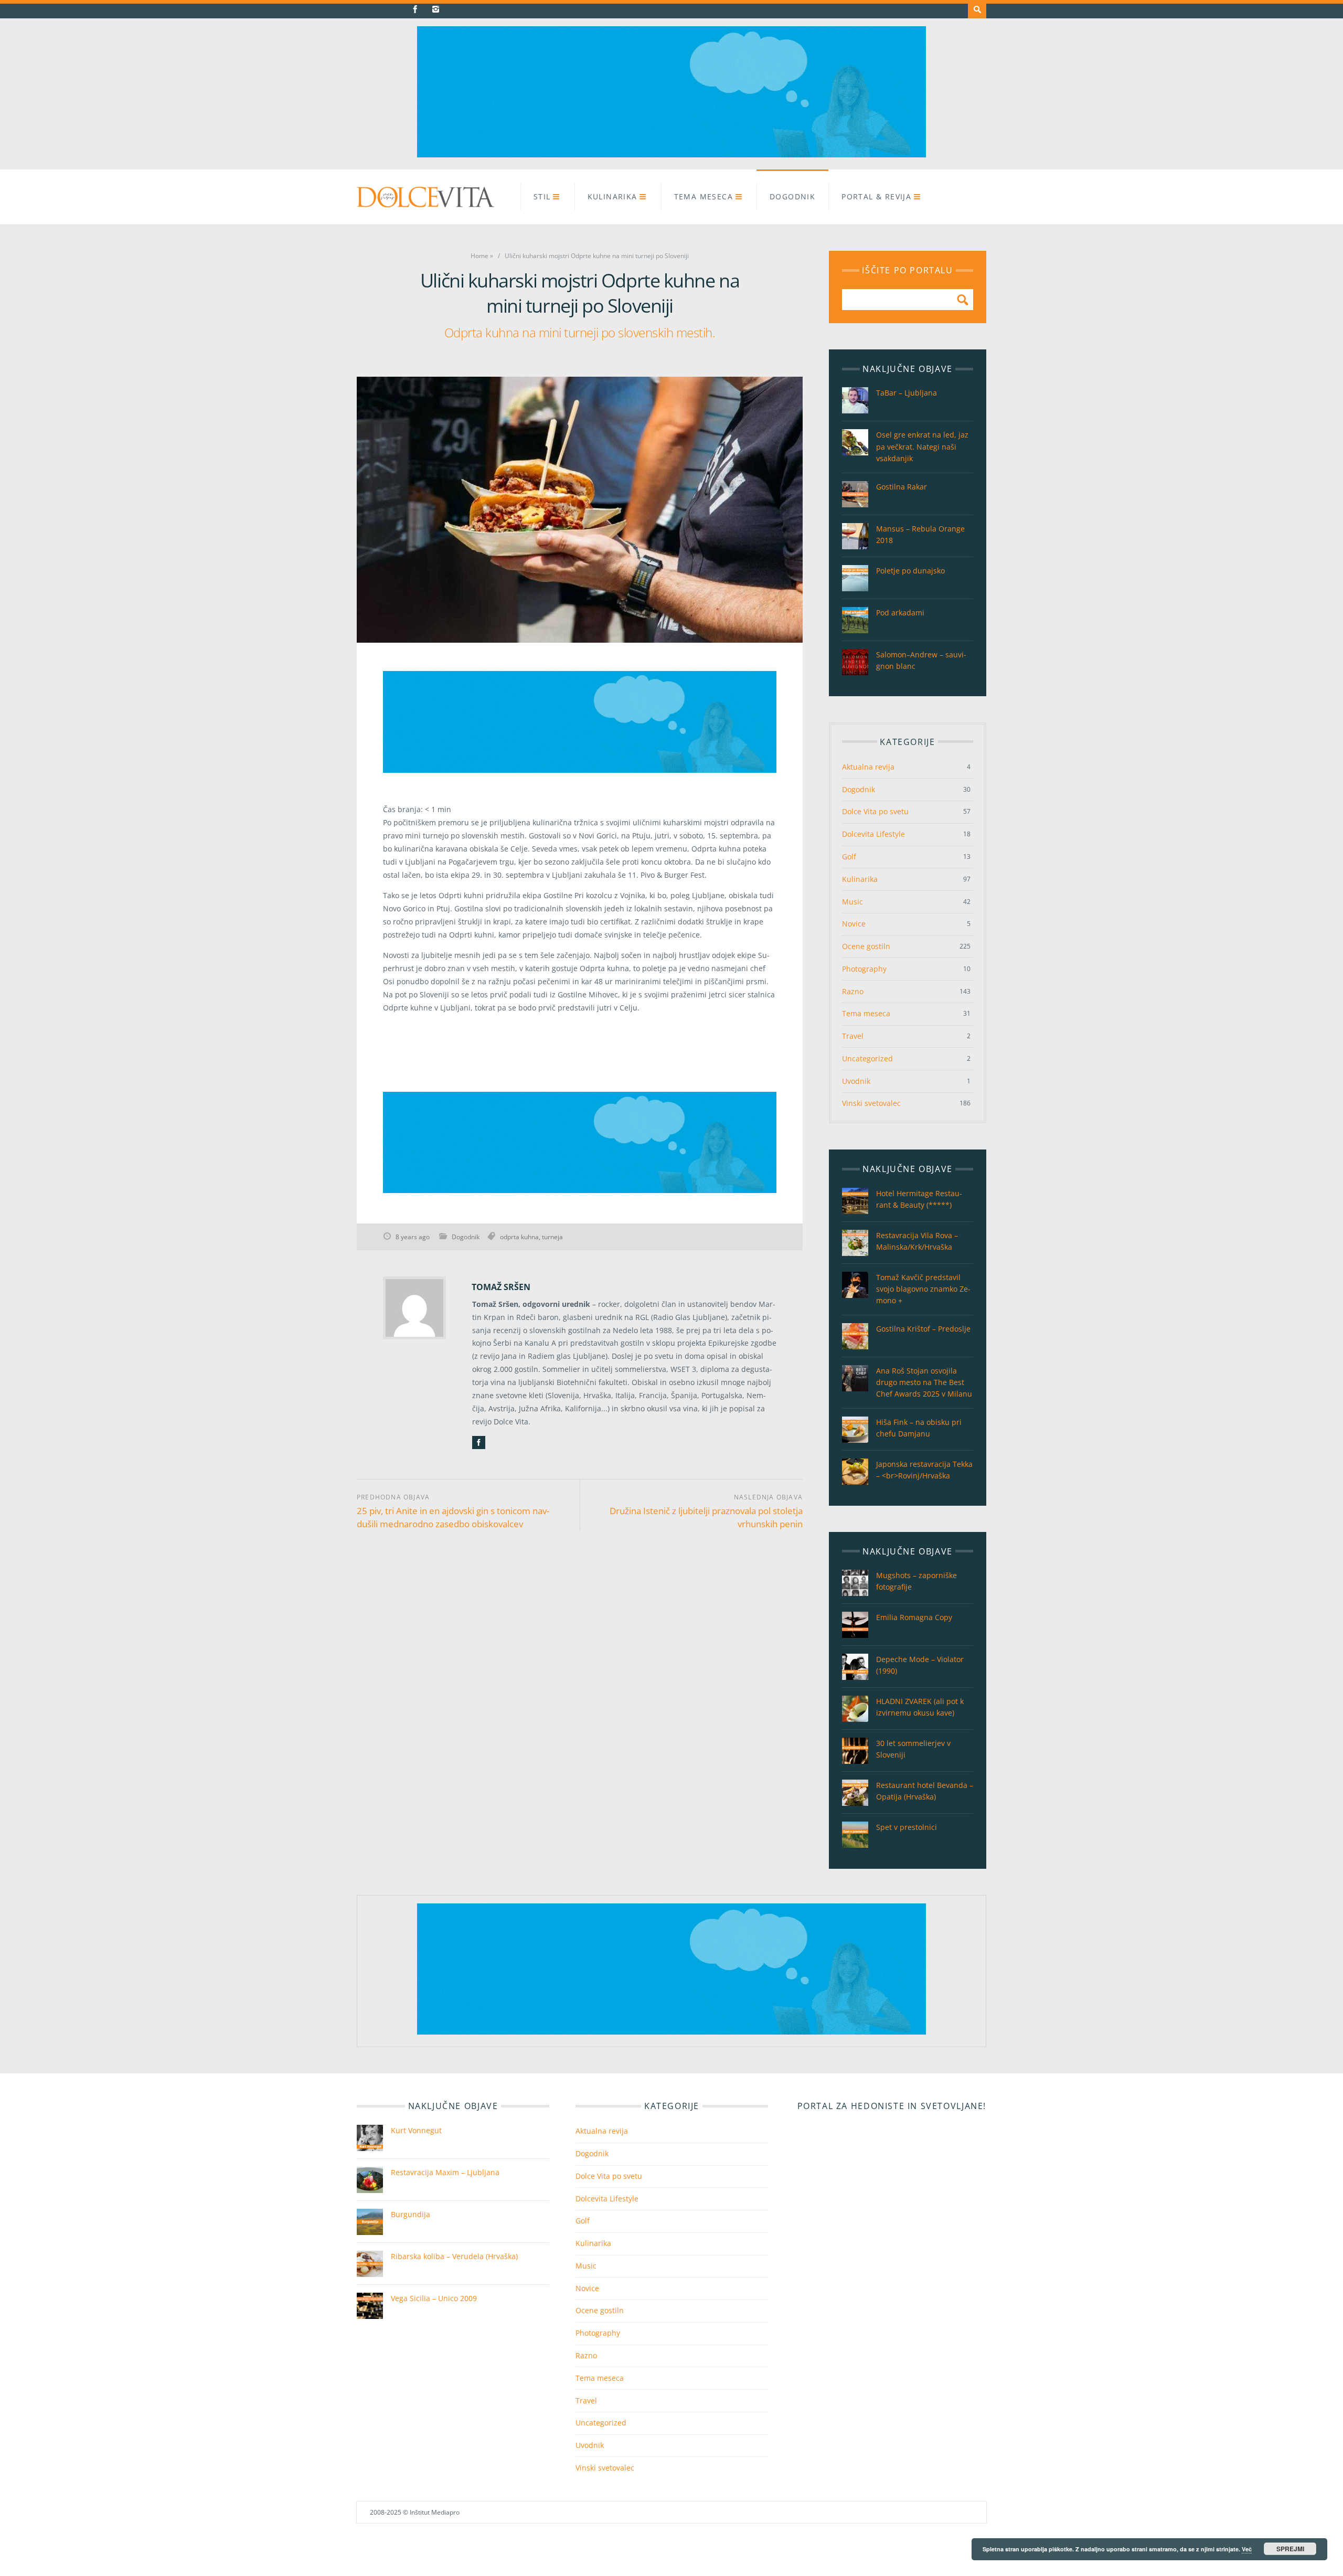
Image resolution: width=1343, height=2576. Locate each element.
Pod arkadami (900, 613)
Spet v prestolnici (907, 1827)
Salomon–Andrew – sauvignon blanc (921, 660)
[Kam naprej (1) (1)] (671, 155)
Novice (854, 924)
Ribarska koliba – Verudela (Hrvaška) (454, 2256)
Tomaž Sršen (501, 1287)
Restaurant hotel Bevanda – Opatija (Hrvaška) (925, 1791)
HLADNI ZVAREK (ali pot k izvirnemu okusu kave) (920, 1707)
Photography (864, 969)
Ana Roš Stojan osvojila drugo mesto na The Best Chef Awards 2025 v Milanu (924, 1382)
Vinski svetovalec (871, 1103)
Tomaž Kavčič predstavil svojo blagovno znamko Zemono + (923, 1289)
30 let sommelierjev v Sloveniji (913, 1749)
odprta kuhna (519, 1237)
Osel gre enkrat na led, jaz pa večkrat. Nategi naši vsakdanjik (922, 446)
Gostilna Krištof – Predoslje (923, 1329)
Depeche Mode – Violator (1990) (920, 1665)
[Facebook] (415, 9)
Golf (849, 856)
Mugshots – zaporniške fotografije (916, 1581)
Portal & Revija (876, 196)
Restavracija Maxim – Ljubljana (445, 2172)
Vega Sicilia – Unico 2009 (434, 2298)
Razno (853, 991)
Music (852, 902)
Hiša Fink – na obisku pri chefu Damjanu (919, 1428)
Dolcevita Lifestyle (873, 834)
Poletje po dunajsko (910, 571)
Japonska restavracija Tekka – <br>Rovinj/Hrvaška (924, 1470)
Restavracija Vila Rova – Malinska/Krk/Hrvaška (917, 1241)
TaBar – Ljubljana (907, 393)
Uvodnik (856, 1081)
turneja (552, 1237)
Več (1247, 2549)
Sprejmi (1290, 2549)
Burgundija (411, 2214)
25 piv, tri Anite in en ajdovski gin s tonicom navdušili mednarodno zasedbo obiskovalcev (453, 1517)
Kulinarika (612, 196)
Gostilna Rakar (902, 487)
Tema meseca (704, 196)
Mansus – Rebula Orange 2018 (920, 534)
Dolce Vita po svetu (875, 811)
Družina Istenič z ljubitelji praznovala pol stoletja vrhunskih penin (706, 1517)
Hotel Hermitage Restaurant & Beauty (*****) (919, 1199)
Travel (853, 1036)
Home (479, 256)
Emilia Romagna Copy (914, 1617)
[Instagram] (436, 9)
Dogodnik (792, 196)
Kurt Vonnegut (416, 2130)
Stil (542, 196)
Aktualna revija (868, 767)
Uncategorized (867, 1058)
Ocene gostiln (866, 946)
